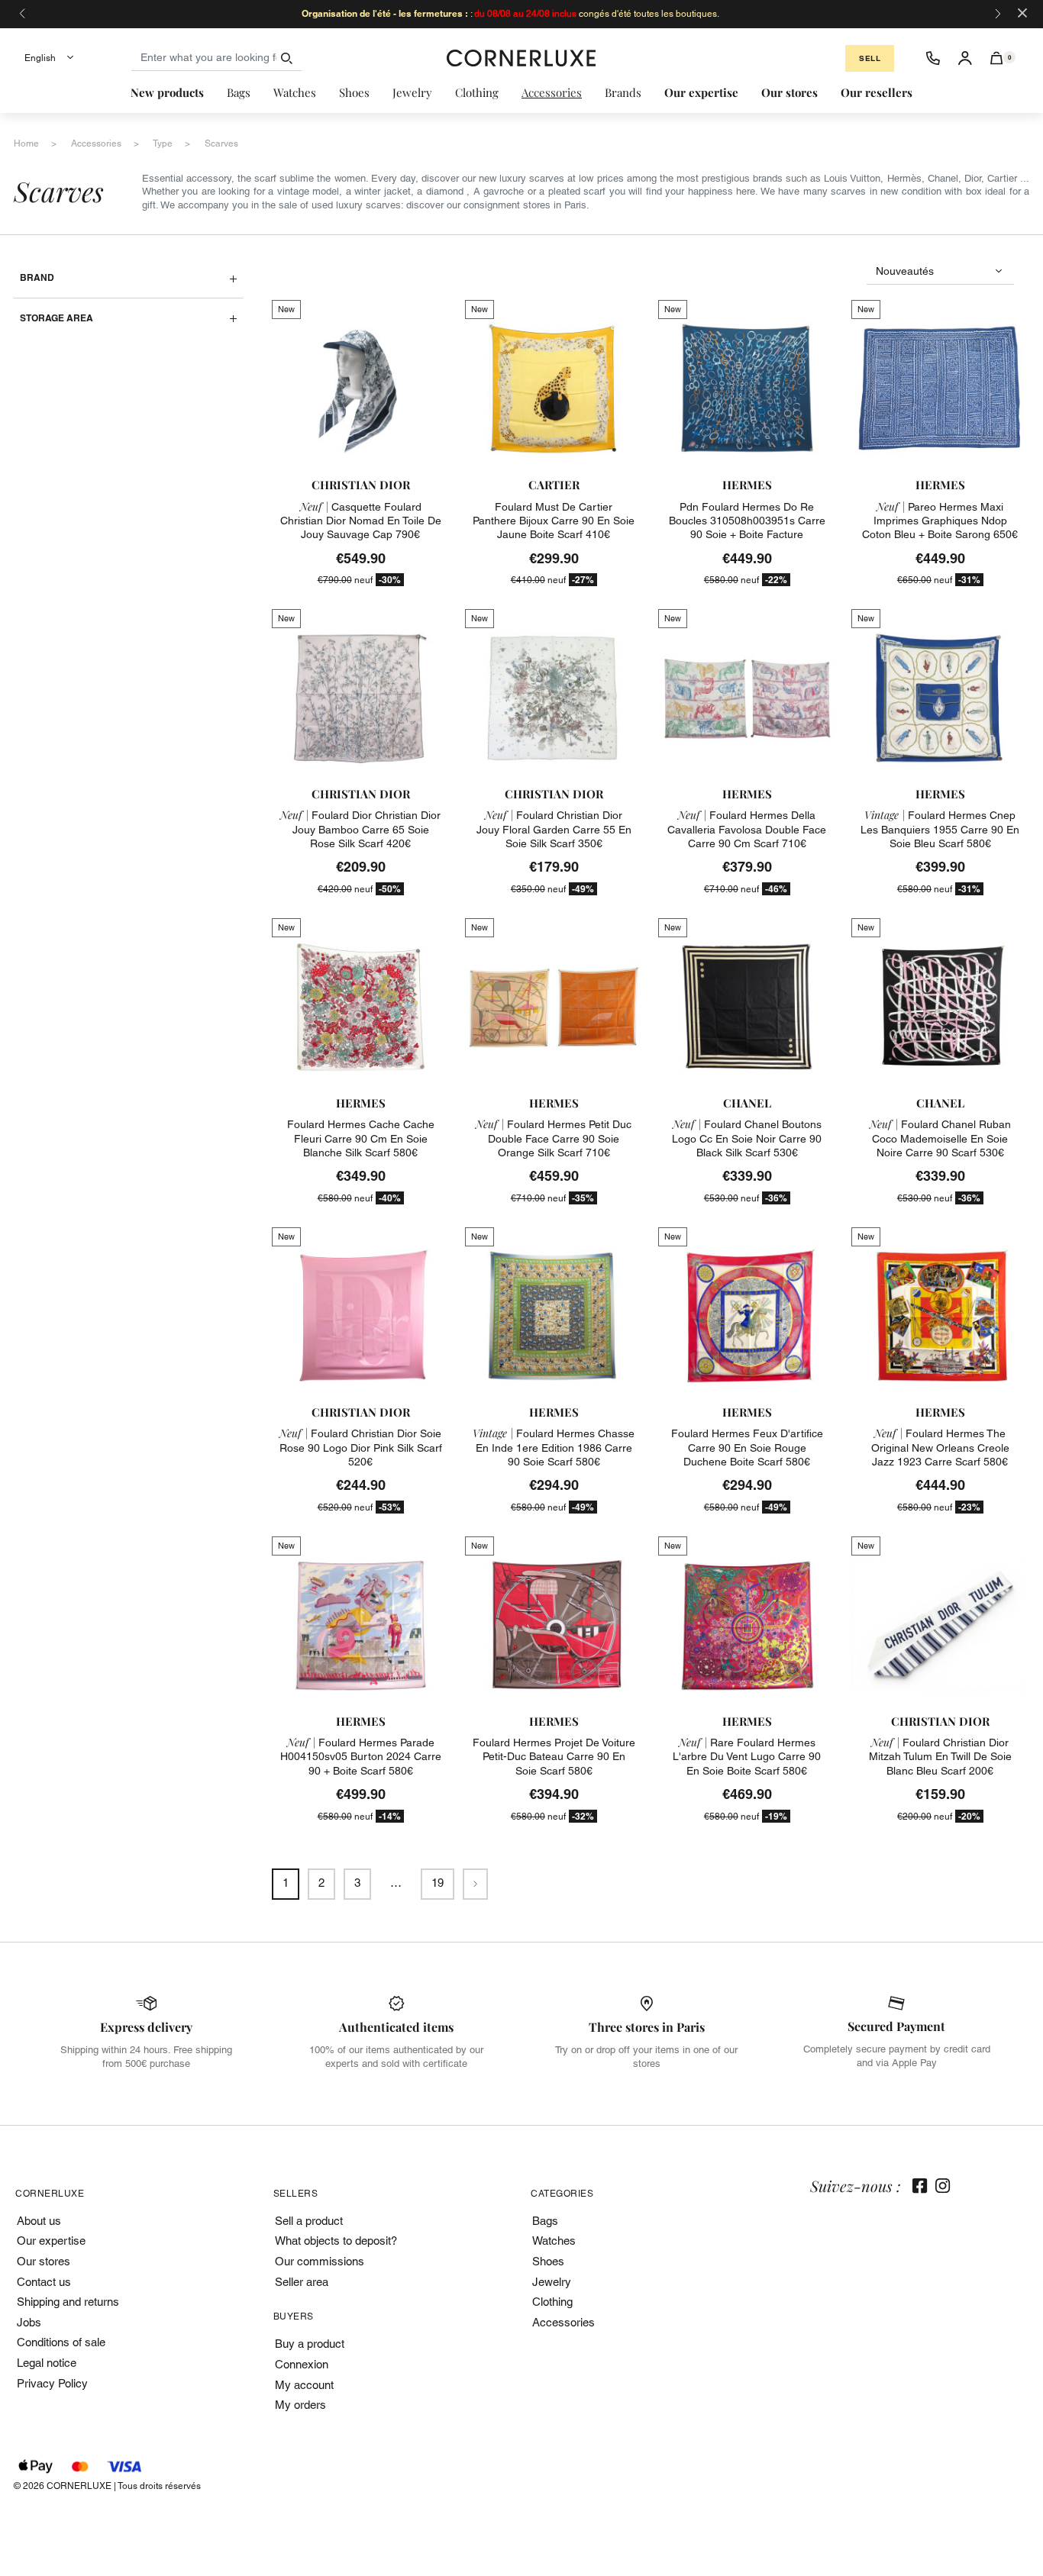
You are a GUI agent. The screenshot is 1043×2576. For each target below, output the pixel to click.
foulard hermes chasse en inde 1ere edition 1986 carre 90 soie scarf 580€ (554, 1447)
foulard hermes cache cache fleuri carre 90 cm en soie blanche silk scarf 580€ (361, 1138)
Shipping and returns (68, 2302)
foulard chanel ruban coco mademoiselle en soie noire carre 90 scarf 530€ (940, 1138)
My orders (300, 2405)
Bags (545, 2221)
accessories (96, 143)
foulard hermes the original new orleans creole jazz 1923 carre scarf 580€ (940, 1447)
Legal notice (47, 2363)
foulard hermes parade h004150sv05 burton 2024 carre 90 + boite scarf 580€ (361, 1756)
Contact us (44, 2282)
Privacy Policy (52, 2383)
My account (304, 2385)
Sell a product (309, 2221)
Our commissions (320, 2261)
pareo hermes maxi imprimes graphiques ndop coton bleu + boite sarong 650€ (940, 521)
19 (438, 1883)
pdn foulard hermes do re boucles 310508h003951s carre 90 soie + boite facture (747, 521)
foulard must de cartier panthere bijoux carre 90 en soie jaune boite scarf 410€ (554, 521)
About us (39, 2221)
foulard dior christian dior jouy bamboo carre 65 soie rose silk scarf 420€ (360, 829)
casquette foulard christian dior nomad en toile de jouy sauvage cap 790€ (361, 521)
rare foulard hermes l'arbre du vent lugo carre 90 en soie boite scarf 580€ (747, 1756)
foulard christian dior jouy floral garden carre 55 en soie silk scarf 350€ (554, 829)
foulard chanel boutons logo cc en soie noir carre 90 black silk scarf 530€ (747, 1138)
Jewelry (552, 2282)
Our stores (44, 2261)
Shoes (548, 2261)
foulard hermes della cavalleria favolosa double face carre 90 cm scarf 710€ (747, 829)
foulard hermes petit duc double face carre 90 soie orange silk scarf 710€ (554, 1138)
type (163, 143)
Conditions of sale (61, 2342)
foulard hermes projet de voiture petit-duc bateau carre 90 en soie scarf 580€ (554, 1756)
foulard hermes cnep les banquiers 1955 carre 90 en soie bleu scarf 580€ (940, 829)
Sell (870, 58)
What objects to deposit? (336, 2241)
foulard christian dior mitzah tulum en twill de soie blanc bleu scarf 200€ (940, 1756)
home (26, 143)
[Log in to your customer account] (965, 58)
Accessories (563, 2322)
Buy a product (310, 2344)
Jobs (29, 2322)
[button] (997, 58)
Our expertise (51, 2241)
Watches (554, 2241)
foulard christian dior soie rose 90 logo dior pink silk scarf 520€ (361, 1447)
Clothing (552, 2302)
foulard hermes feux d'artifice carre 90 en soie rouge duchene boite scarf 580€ (747, 1447)
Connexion (302, 2364)
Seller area (302, 2282)
